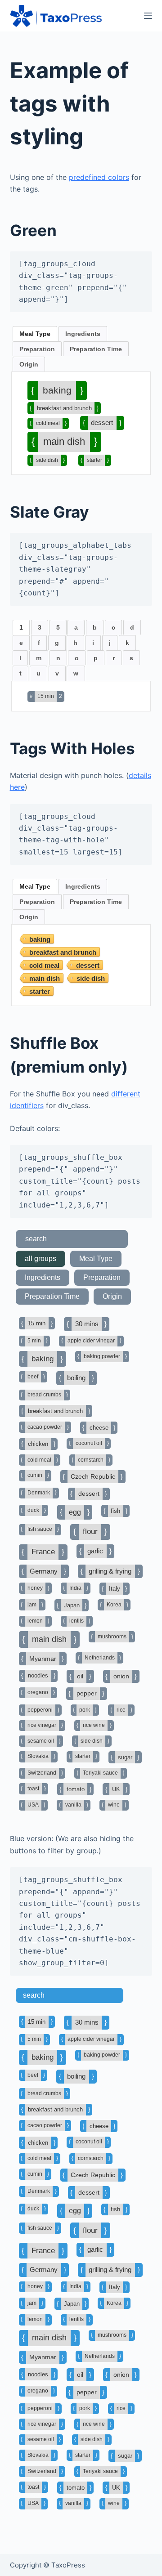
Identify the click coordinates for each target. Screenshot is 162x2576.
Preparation (37, 349)
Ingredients (83, 334)
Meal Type (35, 334)
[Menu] (148, 16)
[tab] (35, 334)
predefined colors (99, 177)
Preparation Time (96, 349)
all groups (40, 1259)
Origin (29, 364)
